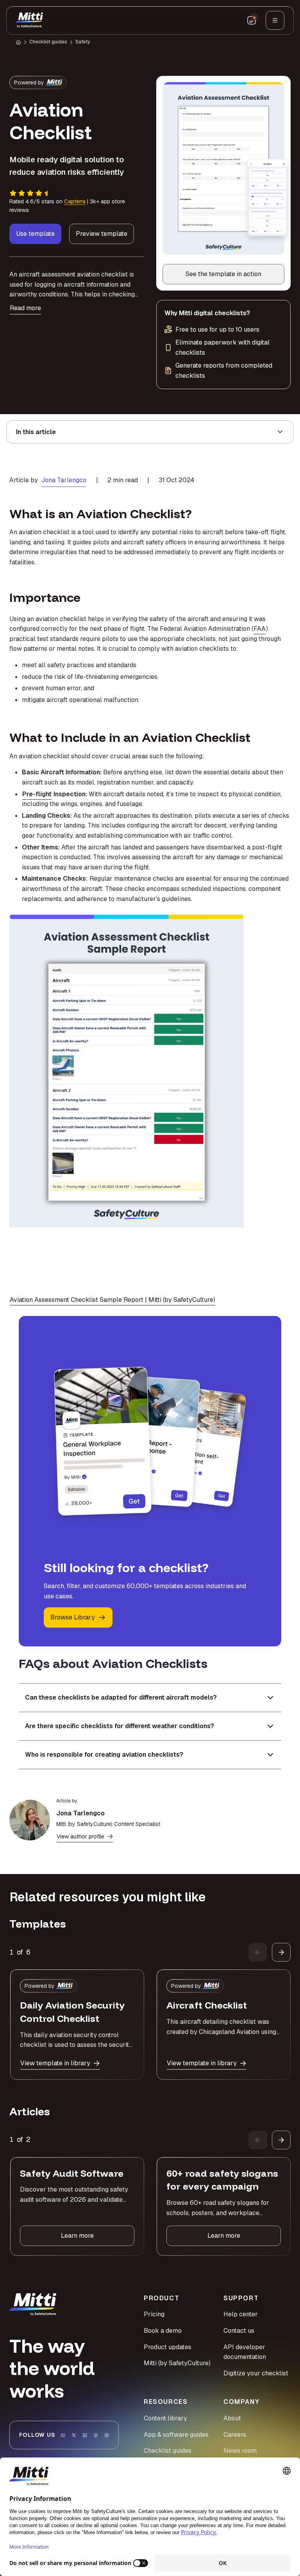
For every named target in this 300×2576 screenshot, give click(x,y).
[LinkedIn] (85, 2435)
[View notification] (252, 20)
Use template (35, 234)
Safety (83, 42)
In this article (36, 432)
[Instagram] (107, 2435)
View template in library (55, 2063)
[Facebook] (96, 2435)
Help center (241, 2314)
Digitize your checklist (256, 2373)
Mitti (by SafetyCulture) (177, 2363)
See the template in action (231, 276)
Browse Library (73, 1617)
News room (240, 2451)
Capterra (75, 201)
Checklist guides (48, 42)
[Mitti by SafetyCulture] (29, 20)
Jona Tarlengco (64, 480)
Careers (235, 2435)
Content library (165, 2418)
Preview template (102, 234)
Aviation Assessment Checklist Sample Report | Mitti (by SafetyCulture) (112, 1300)
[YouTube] (63, 2435)
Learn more (77, 2236)
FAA (260, 629)
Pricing (154, 2314)
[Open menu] (275, 20)
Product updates (168, 2347)
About (232, 2418)
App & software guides (176, 2435)
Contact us (239, 2331)
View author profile (80, 1836)
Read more (25, 308)
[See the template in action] (223, 168)
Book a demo (163, 2331)
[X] (74, 2435)
